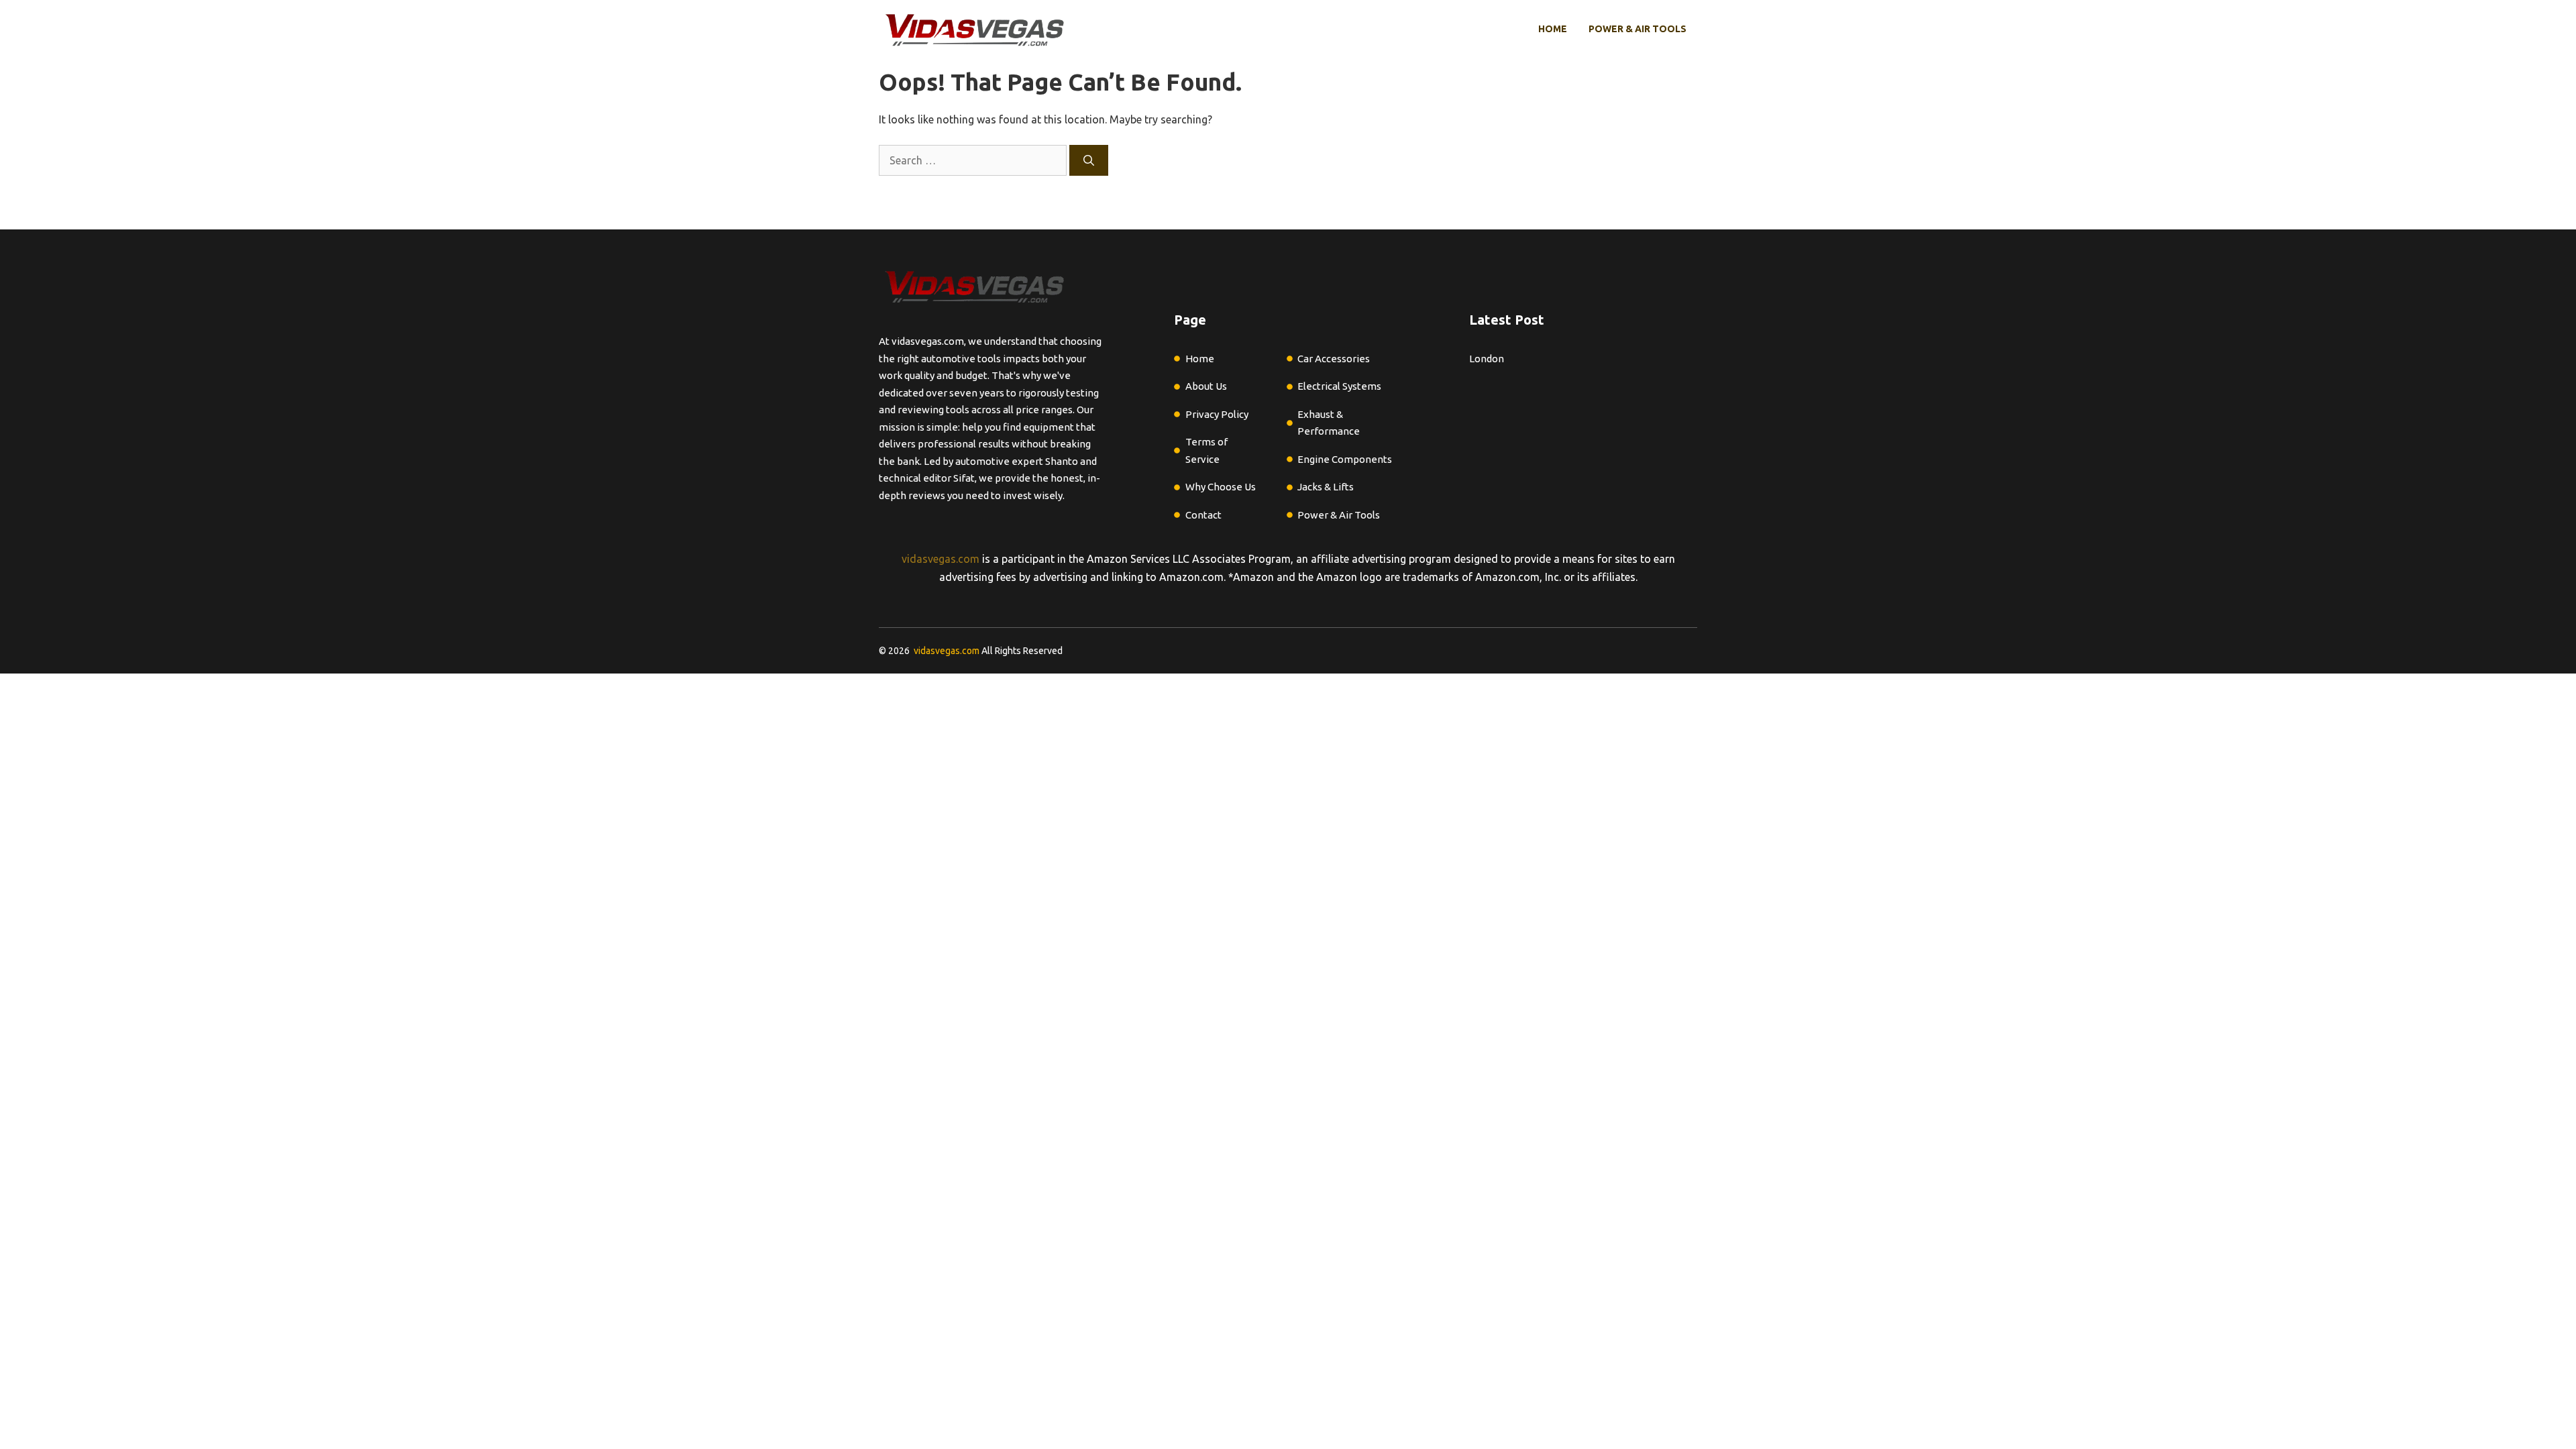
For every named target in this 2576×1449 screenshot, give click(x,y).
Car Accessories (1334, 359)
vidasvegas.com (941, 559)
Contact (1203, 515)
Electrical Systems (1339, 386)
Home (1553, 29)
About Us (1206, 386)
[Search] (1089, 160)
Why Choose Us (1221, 487)
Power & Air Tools (1638, 29)
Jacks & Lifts (1326, 487)
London (1487, 359)
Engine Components (1345, 459)
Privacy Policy (1217, 414)
